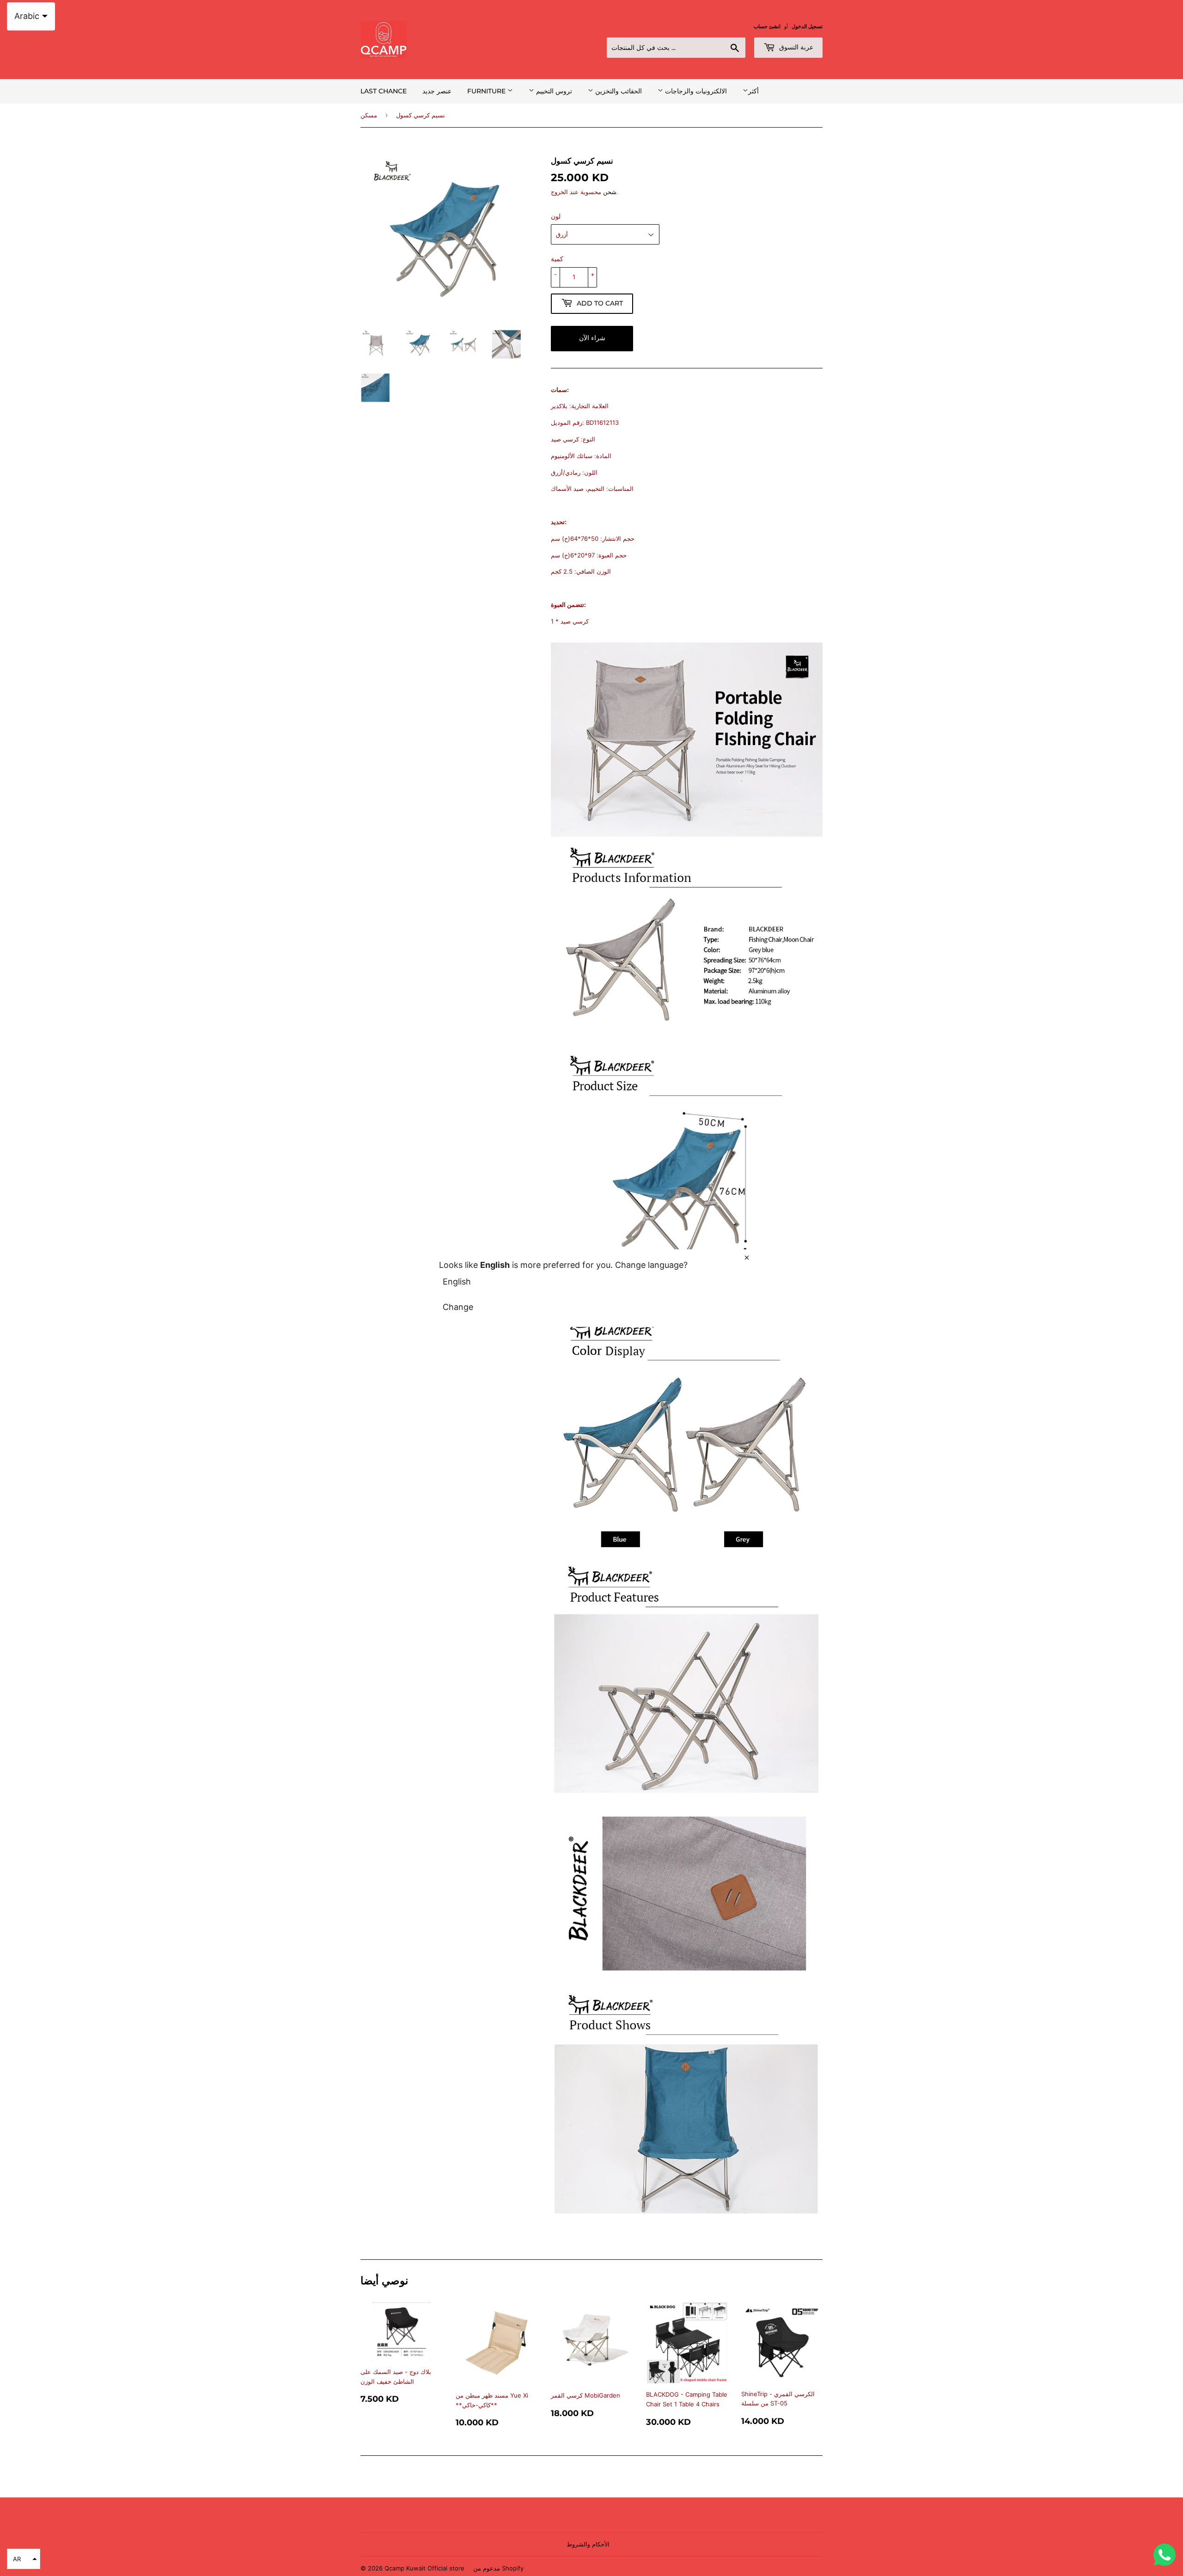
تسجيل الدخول (807, 26)
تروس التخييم (553, 91)
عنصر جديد (437, 91)
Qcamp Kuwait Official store (424, 2568)
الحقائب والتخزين (618, 91)
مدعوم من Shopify (498, 2568)
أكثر (753, 91)
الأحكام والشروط (588, 2544)
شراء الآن (592, 338)
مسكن (369, 115)
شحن (610, 192)
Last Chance (384, 91)
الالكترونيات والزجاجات (695, 91)
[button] (24, 2559)
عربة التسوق (795, 47)
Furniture (487, 91)
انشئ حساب (767, 26)
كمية (557, 259)
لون (556, 216)
